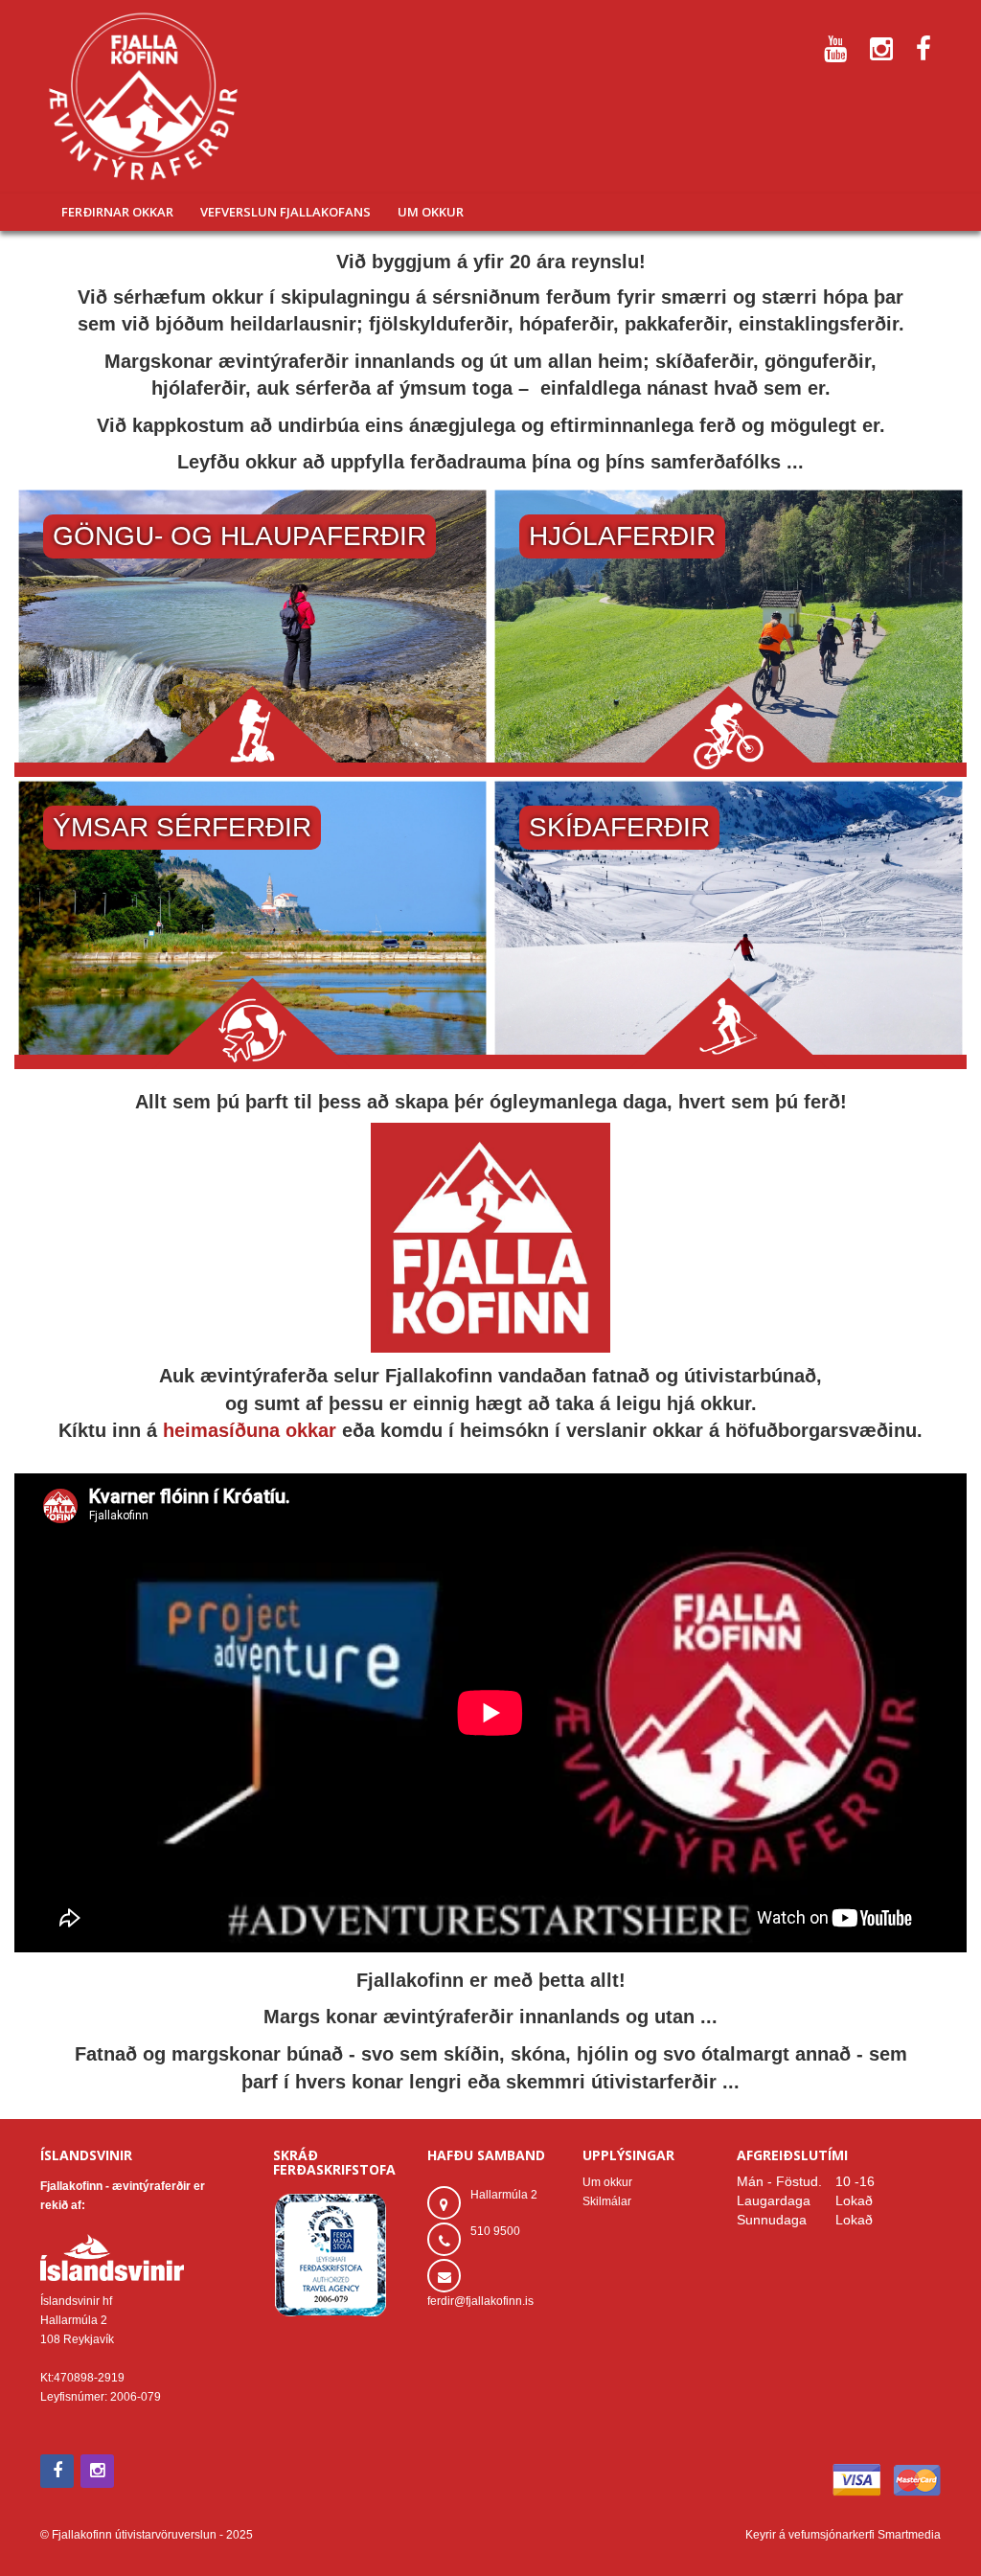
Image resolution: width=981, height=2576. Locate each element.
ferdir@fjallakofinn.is (480, 2301)
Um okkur (607, 2182)
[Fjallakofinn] (143, 97)
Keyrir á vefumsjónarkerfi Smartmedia (843, 2535)
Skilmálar (607, 2201)
